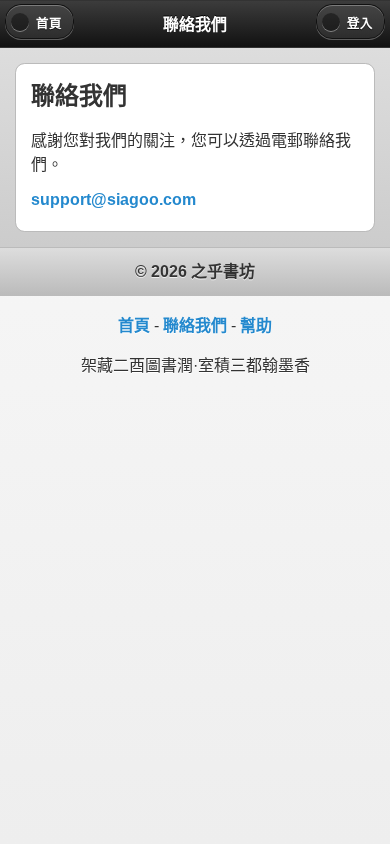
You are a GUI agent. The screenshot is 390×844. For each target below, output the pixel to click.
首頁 (134, 325)
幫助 (256, 325)
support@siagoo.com (113, 199)
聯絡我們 (195, 325)
